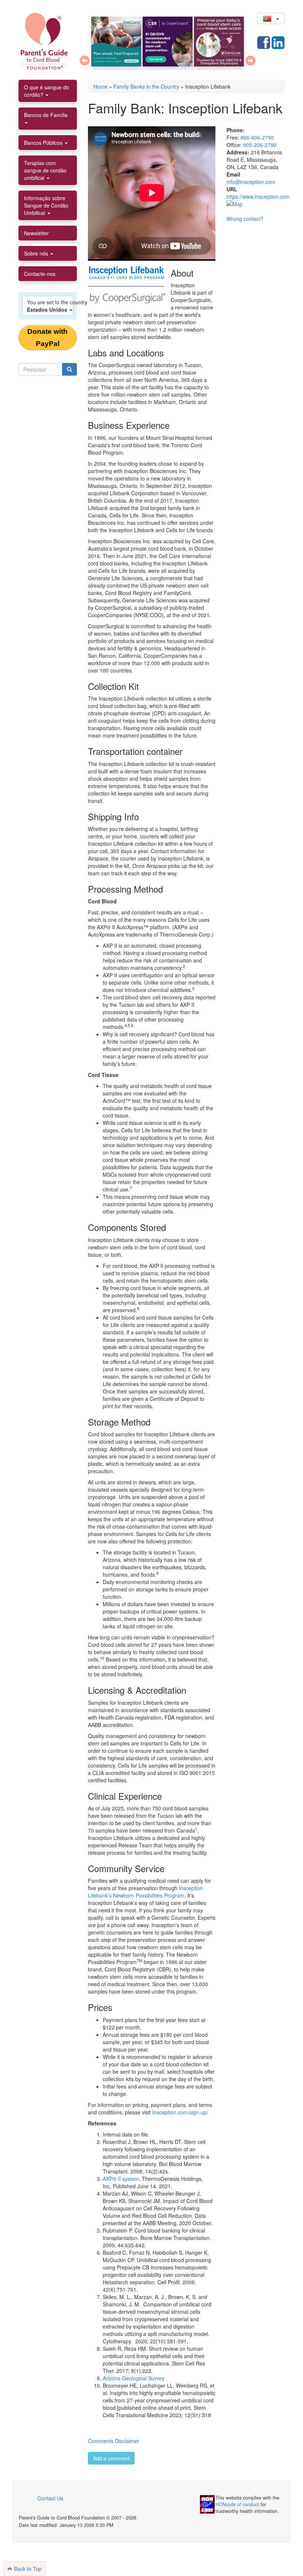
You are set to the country (50, 306)
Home (101, 86)
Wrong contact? (245, 219)
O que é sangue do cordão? (47, 91)
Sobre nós (37, 253)
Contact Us (50, 2498)
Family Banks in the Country (146, 86)
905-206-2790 (260, 145)
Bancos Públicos (44, 143)
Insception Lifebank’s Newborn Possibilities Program (145, 1892)
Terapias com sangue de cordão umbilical (45, 170)
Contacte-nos (40, 274)
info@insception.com (251, 182)
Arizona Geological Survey (134, 2378)
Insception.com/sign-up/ (180, 2112)
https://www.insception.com (258, 196)
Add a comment (111, 2458)
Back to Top (27, 2569)
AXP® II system (121, 2179)
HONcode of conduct (237, 2504)
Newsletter (36, 233)
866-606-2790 (257, 137)
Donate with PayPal (47, 338)
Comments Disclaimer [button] (114, 2441)
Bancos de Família (46, 115)
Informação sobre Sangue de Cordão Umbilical (46, 205)
